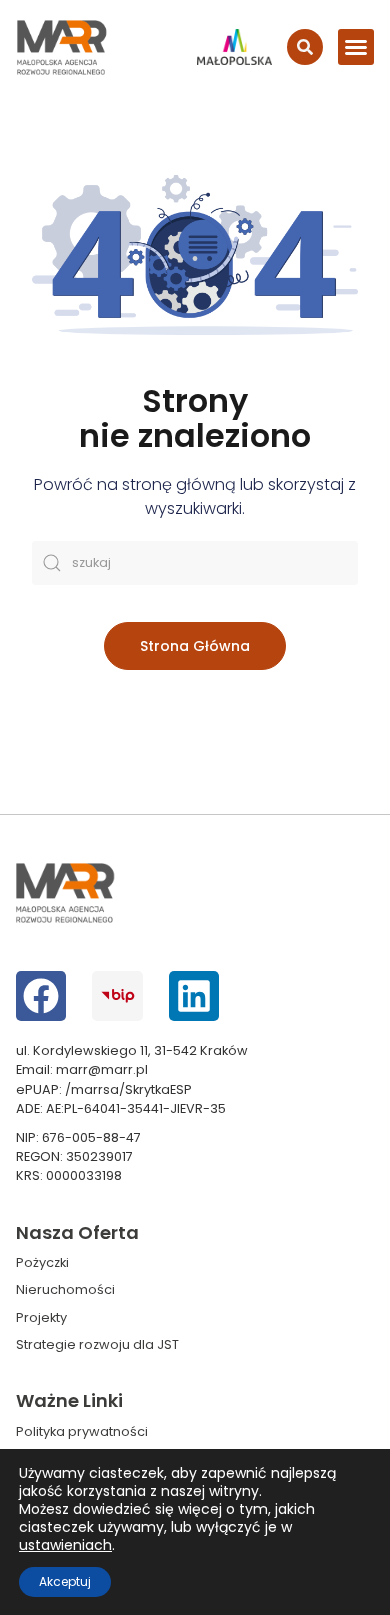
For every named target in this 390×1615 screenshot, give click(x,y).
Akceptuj (65, 1581)
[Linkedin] (194, 996)
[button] (356, 47)
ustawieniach (65, 1545)
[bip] (117, 996)
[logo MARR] (62, 47)
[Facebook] (41, 996)
